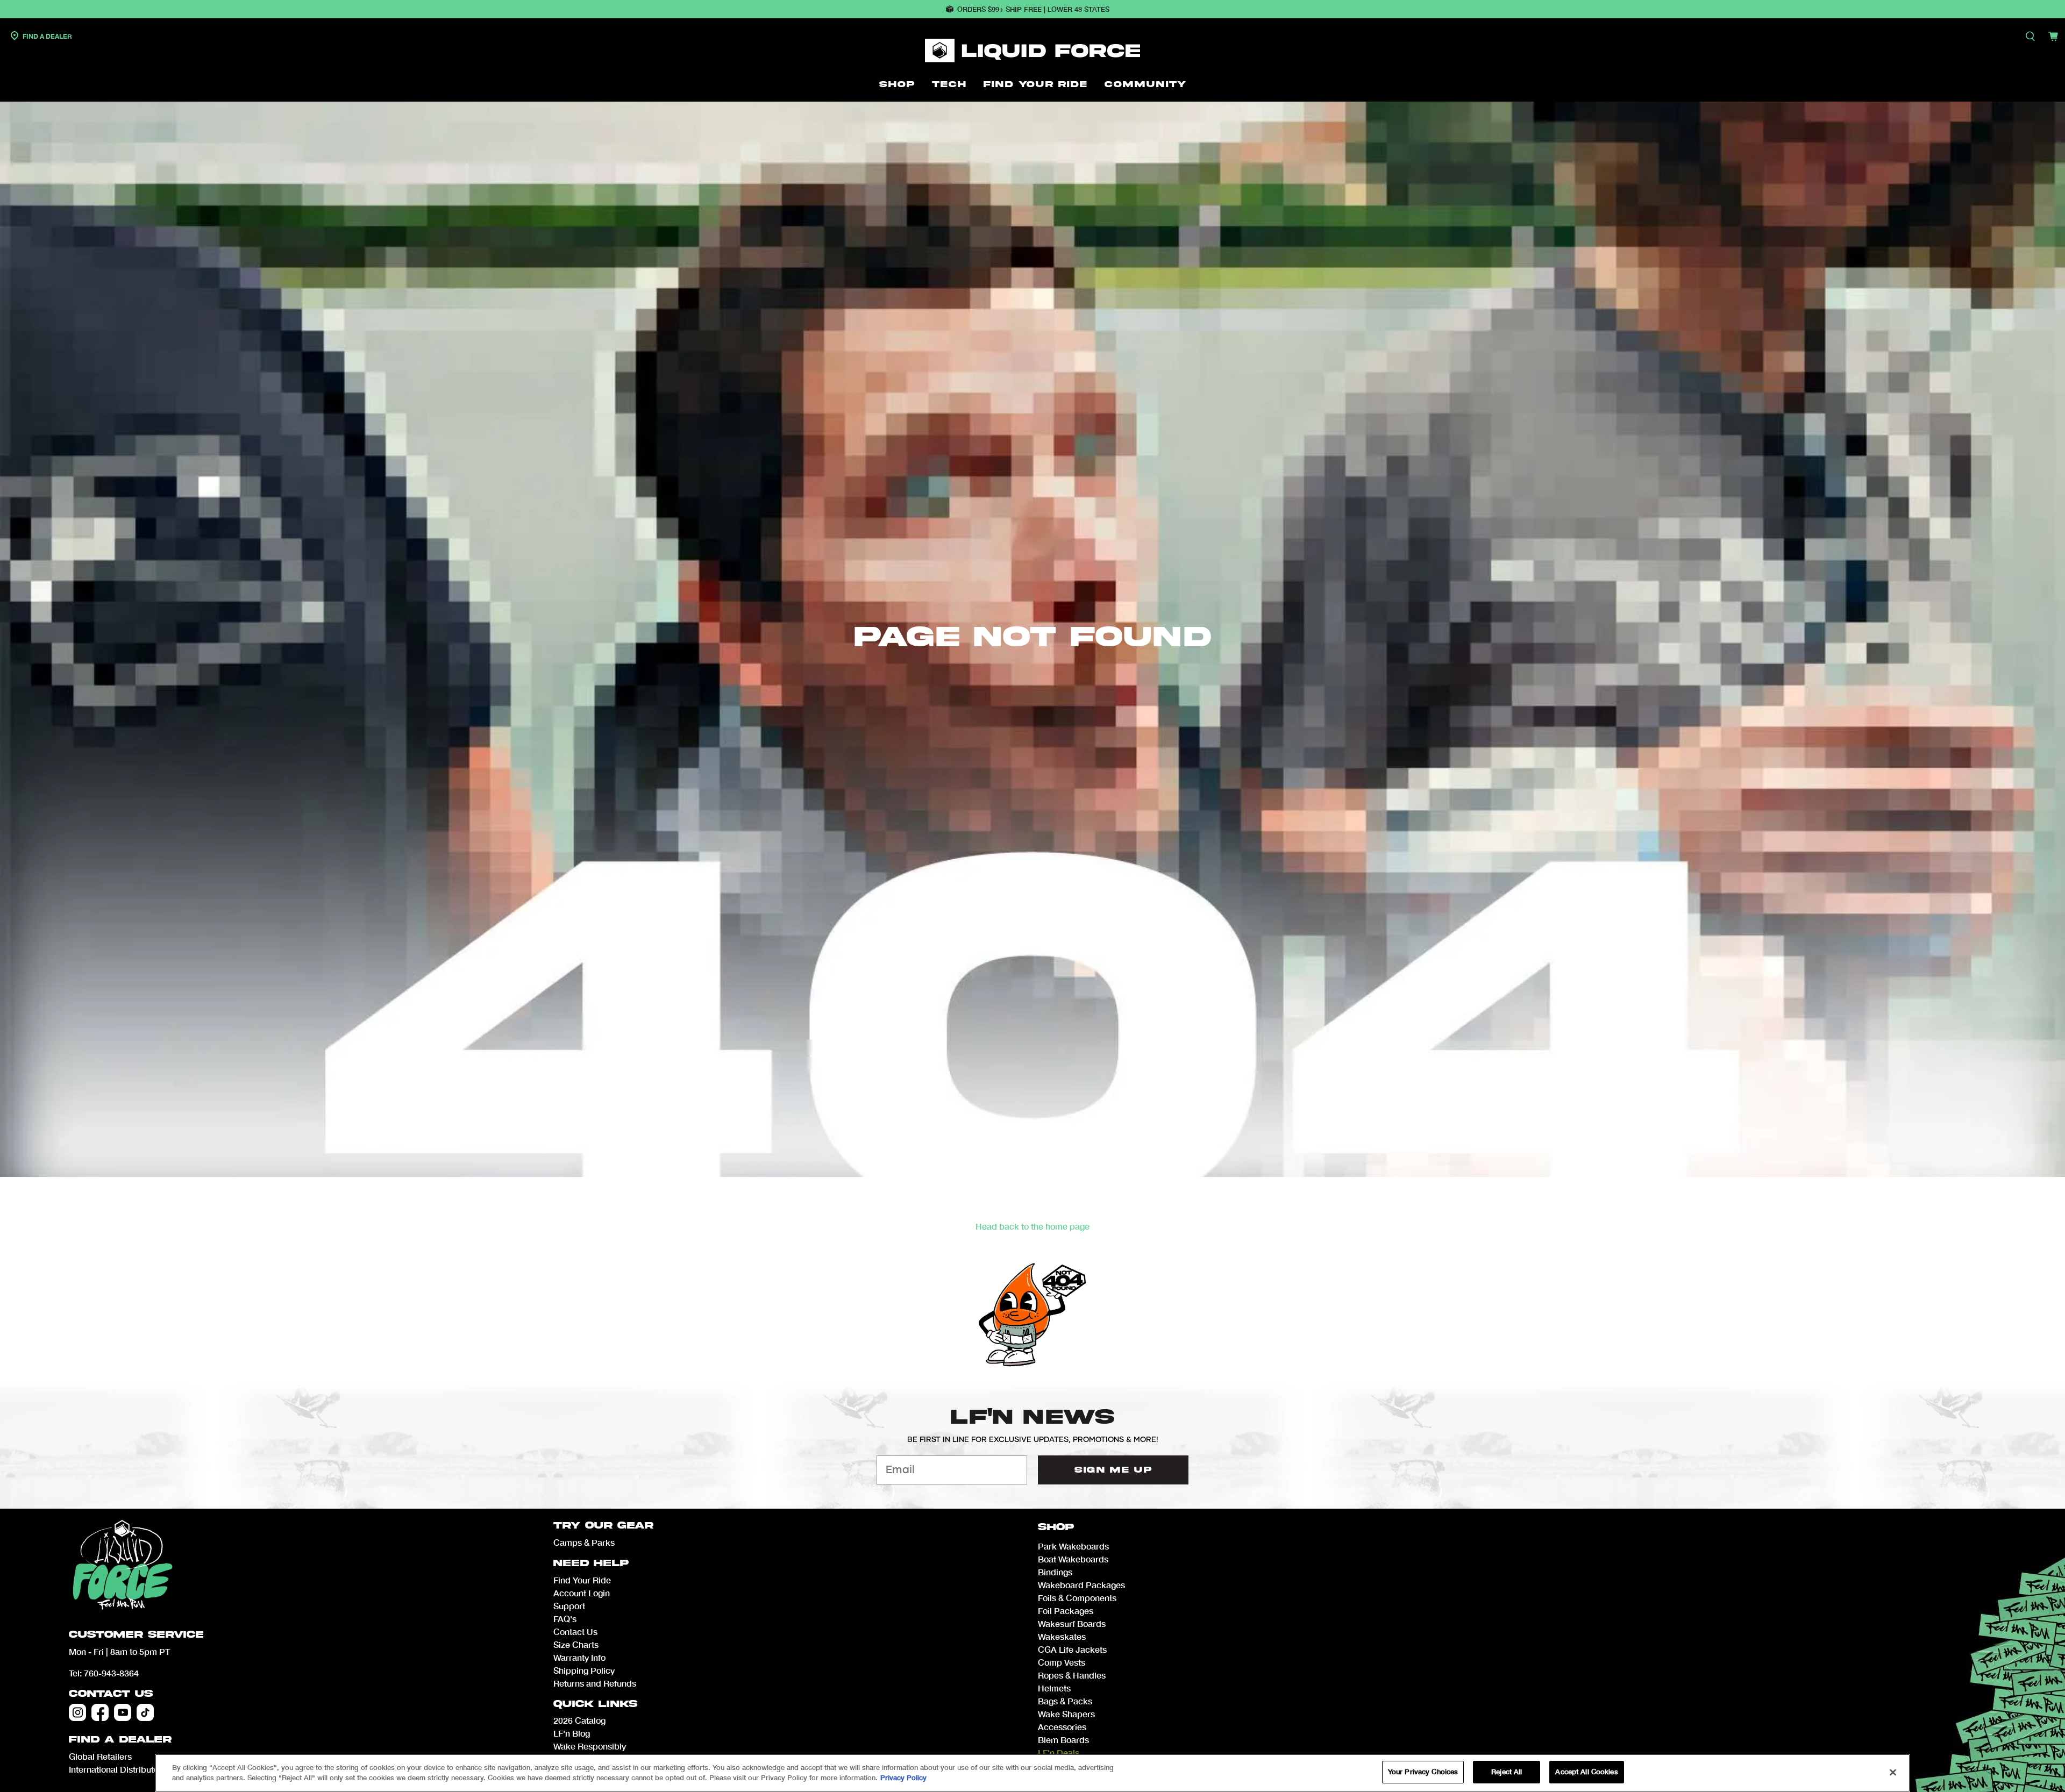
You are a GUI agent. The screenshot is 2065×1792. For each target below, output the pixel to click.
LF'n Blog (572, 1733)
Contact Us (111, 1694)
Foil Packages (1066, 1611)
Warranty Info (579, 1657)
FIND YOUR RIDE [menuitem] (1035, 84)
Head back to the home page (1032, 1226)
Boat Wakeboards (1073, 1559)
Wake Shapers (1066, 1714)
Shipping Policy (584, 1670)
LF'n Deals (1059, 1752)
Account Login (582, 1593)
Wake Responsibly (590, 1746)
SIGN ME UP (1113, 1470)
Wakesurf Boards (1072, 1623)
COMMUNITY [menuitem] (1145, 84)
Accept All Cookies (1586, 1772)
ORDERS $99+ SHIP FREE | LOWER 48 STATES (1033, 9)
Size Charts (576, 1644)
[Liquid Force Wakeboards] (1032, 51)
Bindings (1055, 1572)
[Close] (1893, 1772)
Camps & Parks (584, 1542)
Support (569, 1606)
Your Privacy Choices (1423, 1772)
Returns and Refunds (595, 1683)
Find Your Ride (582, 1580)
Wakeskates (1062, 1636)
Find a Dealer (47, 36)
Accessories (1062, 1727)
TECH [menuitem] (949, 84)
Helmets (1054, 1688)
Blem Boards (1063, 1740)
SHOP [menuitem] (897, 84)
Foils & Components (1077, 1598)
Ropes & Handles (1072, 1675)
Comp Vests (1062, 1662)
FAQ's (565, 1619)
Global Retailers (100, 1756)
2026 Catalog (579, 1720)
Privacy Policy (903, 1778)
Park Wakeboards (1073, 1546)
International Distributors (118, 1769)
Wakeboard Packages (1081, 1585)
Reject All (1507, 1772)
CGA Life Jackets (1072, 1649)
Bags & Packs (1065, 1701)
